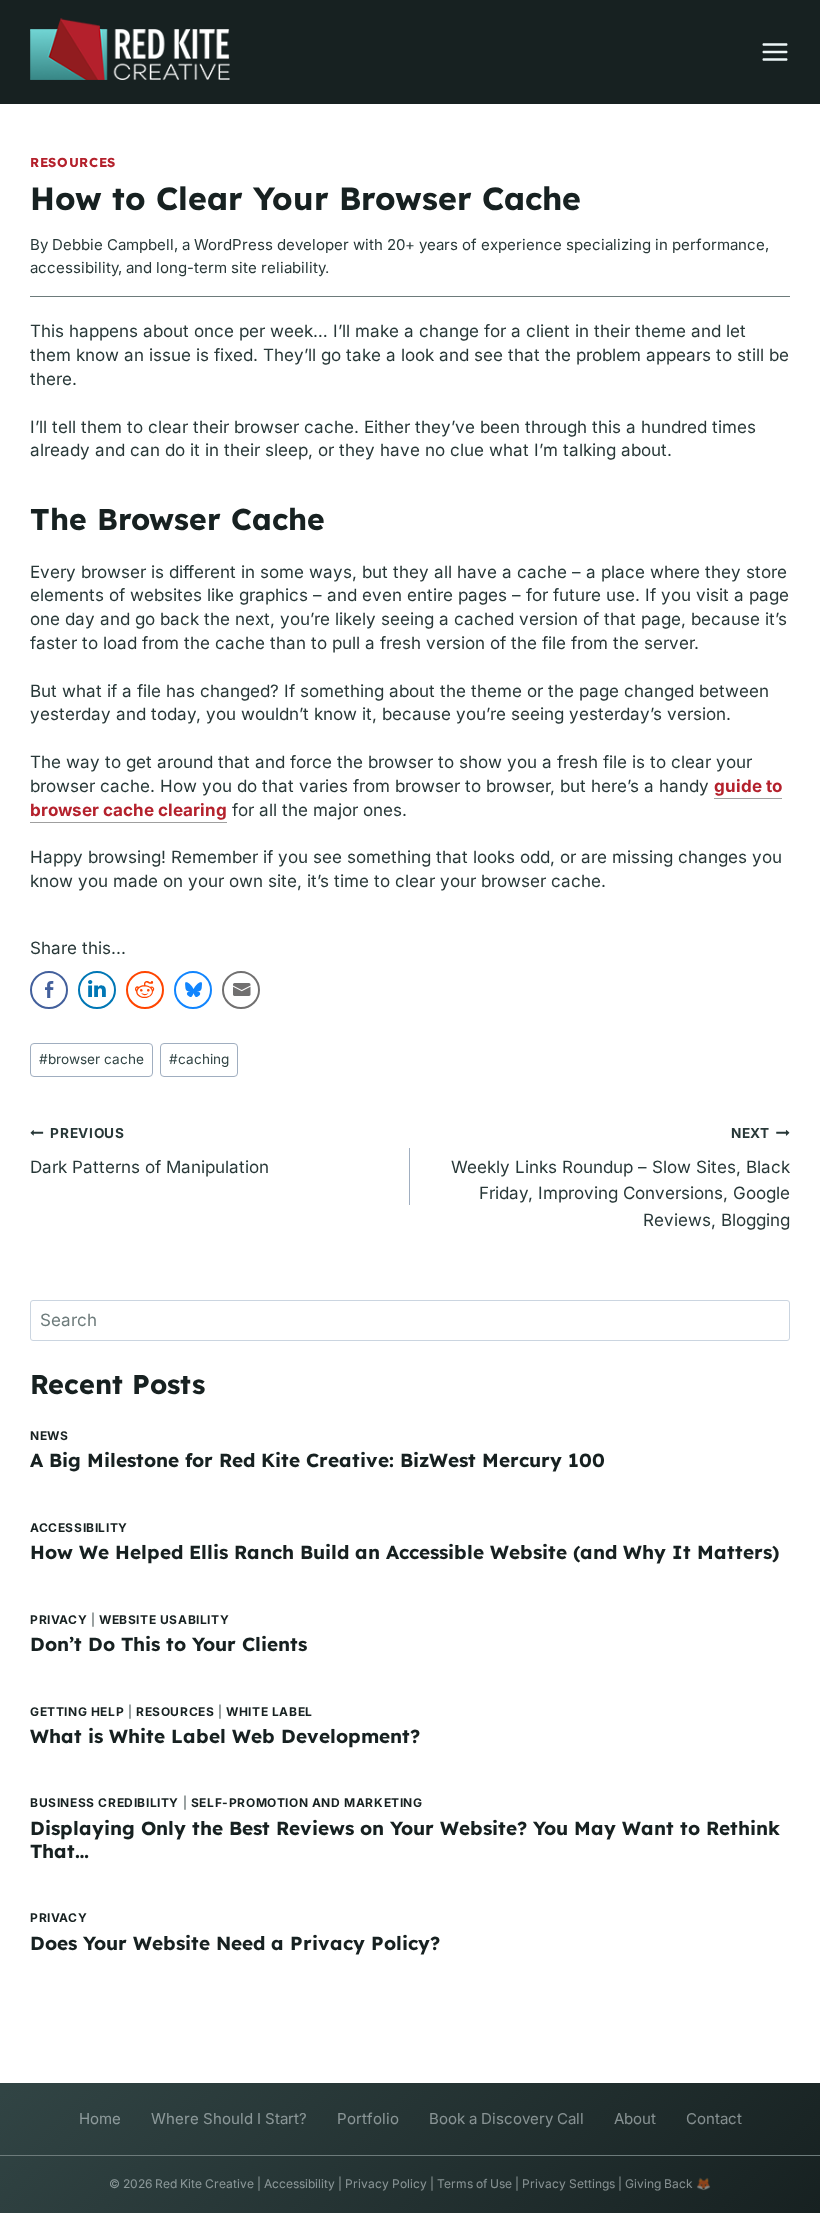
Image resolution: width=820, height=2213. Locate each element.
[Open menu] (765, 52)
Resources (73, 162)
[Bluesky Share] (193, 990)
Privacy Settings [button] (568, 2183)
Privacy (58, 1619)
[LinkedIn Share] (97, 990)
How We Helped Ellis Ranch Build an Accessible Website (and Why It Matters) (404, 1552)
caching (199, 1059)
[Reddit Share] (145, 990)
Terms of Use (474, 2183)
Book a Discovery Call (506, 2118)
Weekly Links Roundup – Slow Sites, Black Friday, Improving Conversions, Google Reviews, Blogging (620, 1177)
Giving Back (659, 2183)
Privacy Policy (386, 2183)
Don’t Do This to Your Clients (168, 1644)
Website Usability (164, 1619)
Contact (714, 2118)
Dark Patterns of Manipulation (149, 1151)
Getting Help (77, 1711)
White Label (269, 1711)
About (635, 2118)
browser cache (91, 1059)
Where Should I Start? (229, 2118)
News (49, 1435)
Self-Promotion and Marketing (307, 1802)
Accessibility (79, 1527)
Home (100, 2118)
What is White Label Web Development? (225, 1736)
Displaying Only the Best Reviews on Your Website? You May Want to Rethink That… (405, 1839)
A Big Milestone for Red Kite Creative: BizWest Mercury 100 (317, 1460)
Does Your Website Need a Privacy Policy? (235, 1943)
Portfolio (368, 2118)
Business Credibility (104, 1802)
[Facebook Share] (49, 990)
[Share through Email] (241, 990)
